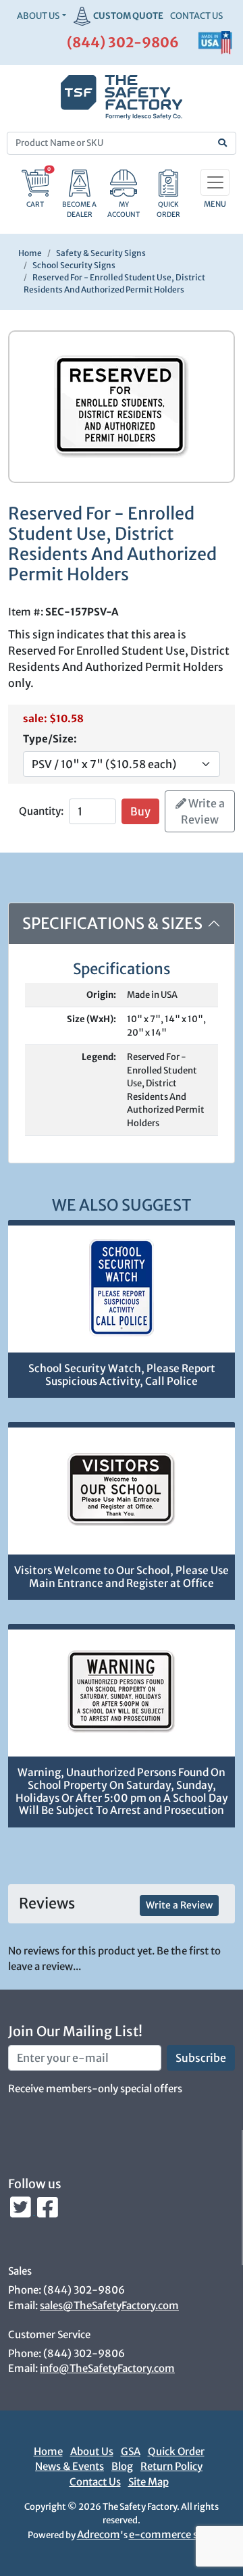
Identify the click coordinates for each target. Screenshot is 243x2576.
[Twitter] (22, 2211)
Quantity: (41, 811)
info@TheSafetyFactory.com (107, 2368)
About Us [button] (38, 16)
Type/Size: (50, 739)
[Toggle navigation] (215, 182)
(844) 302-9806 (123, 42)
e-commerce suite (172, 2534)
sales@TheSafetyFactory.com (109, 2305)
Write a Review (203, 811)
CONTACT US (196, 16)
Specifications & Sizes (112, 923)
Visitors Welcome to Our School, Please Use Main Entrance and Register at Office (122, 1577)
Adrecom (99, 2534)
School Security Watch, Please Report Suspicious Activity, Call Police (122, 1375)
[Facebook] (48, 2211)
